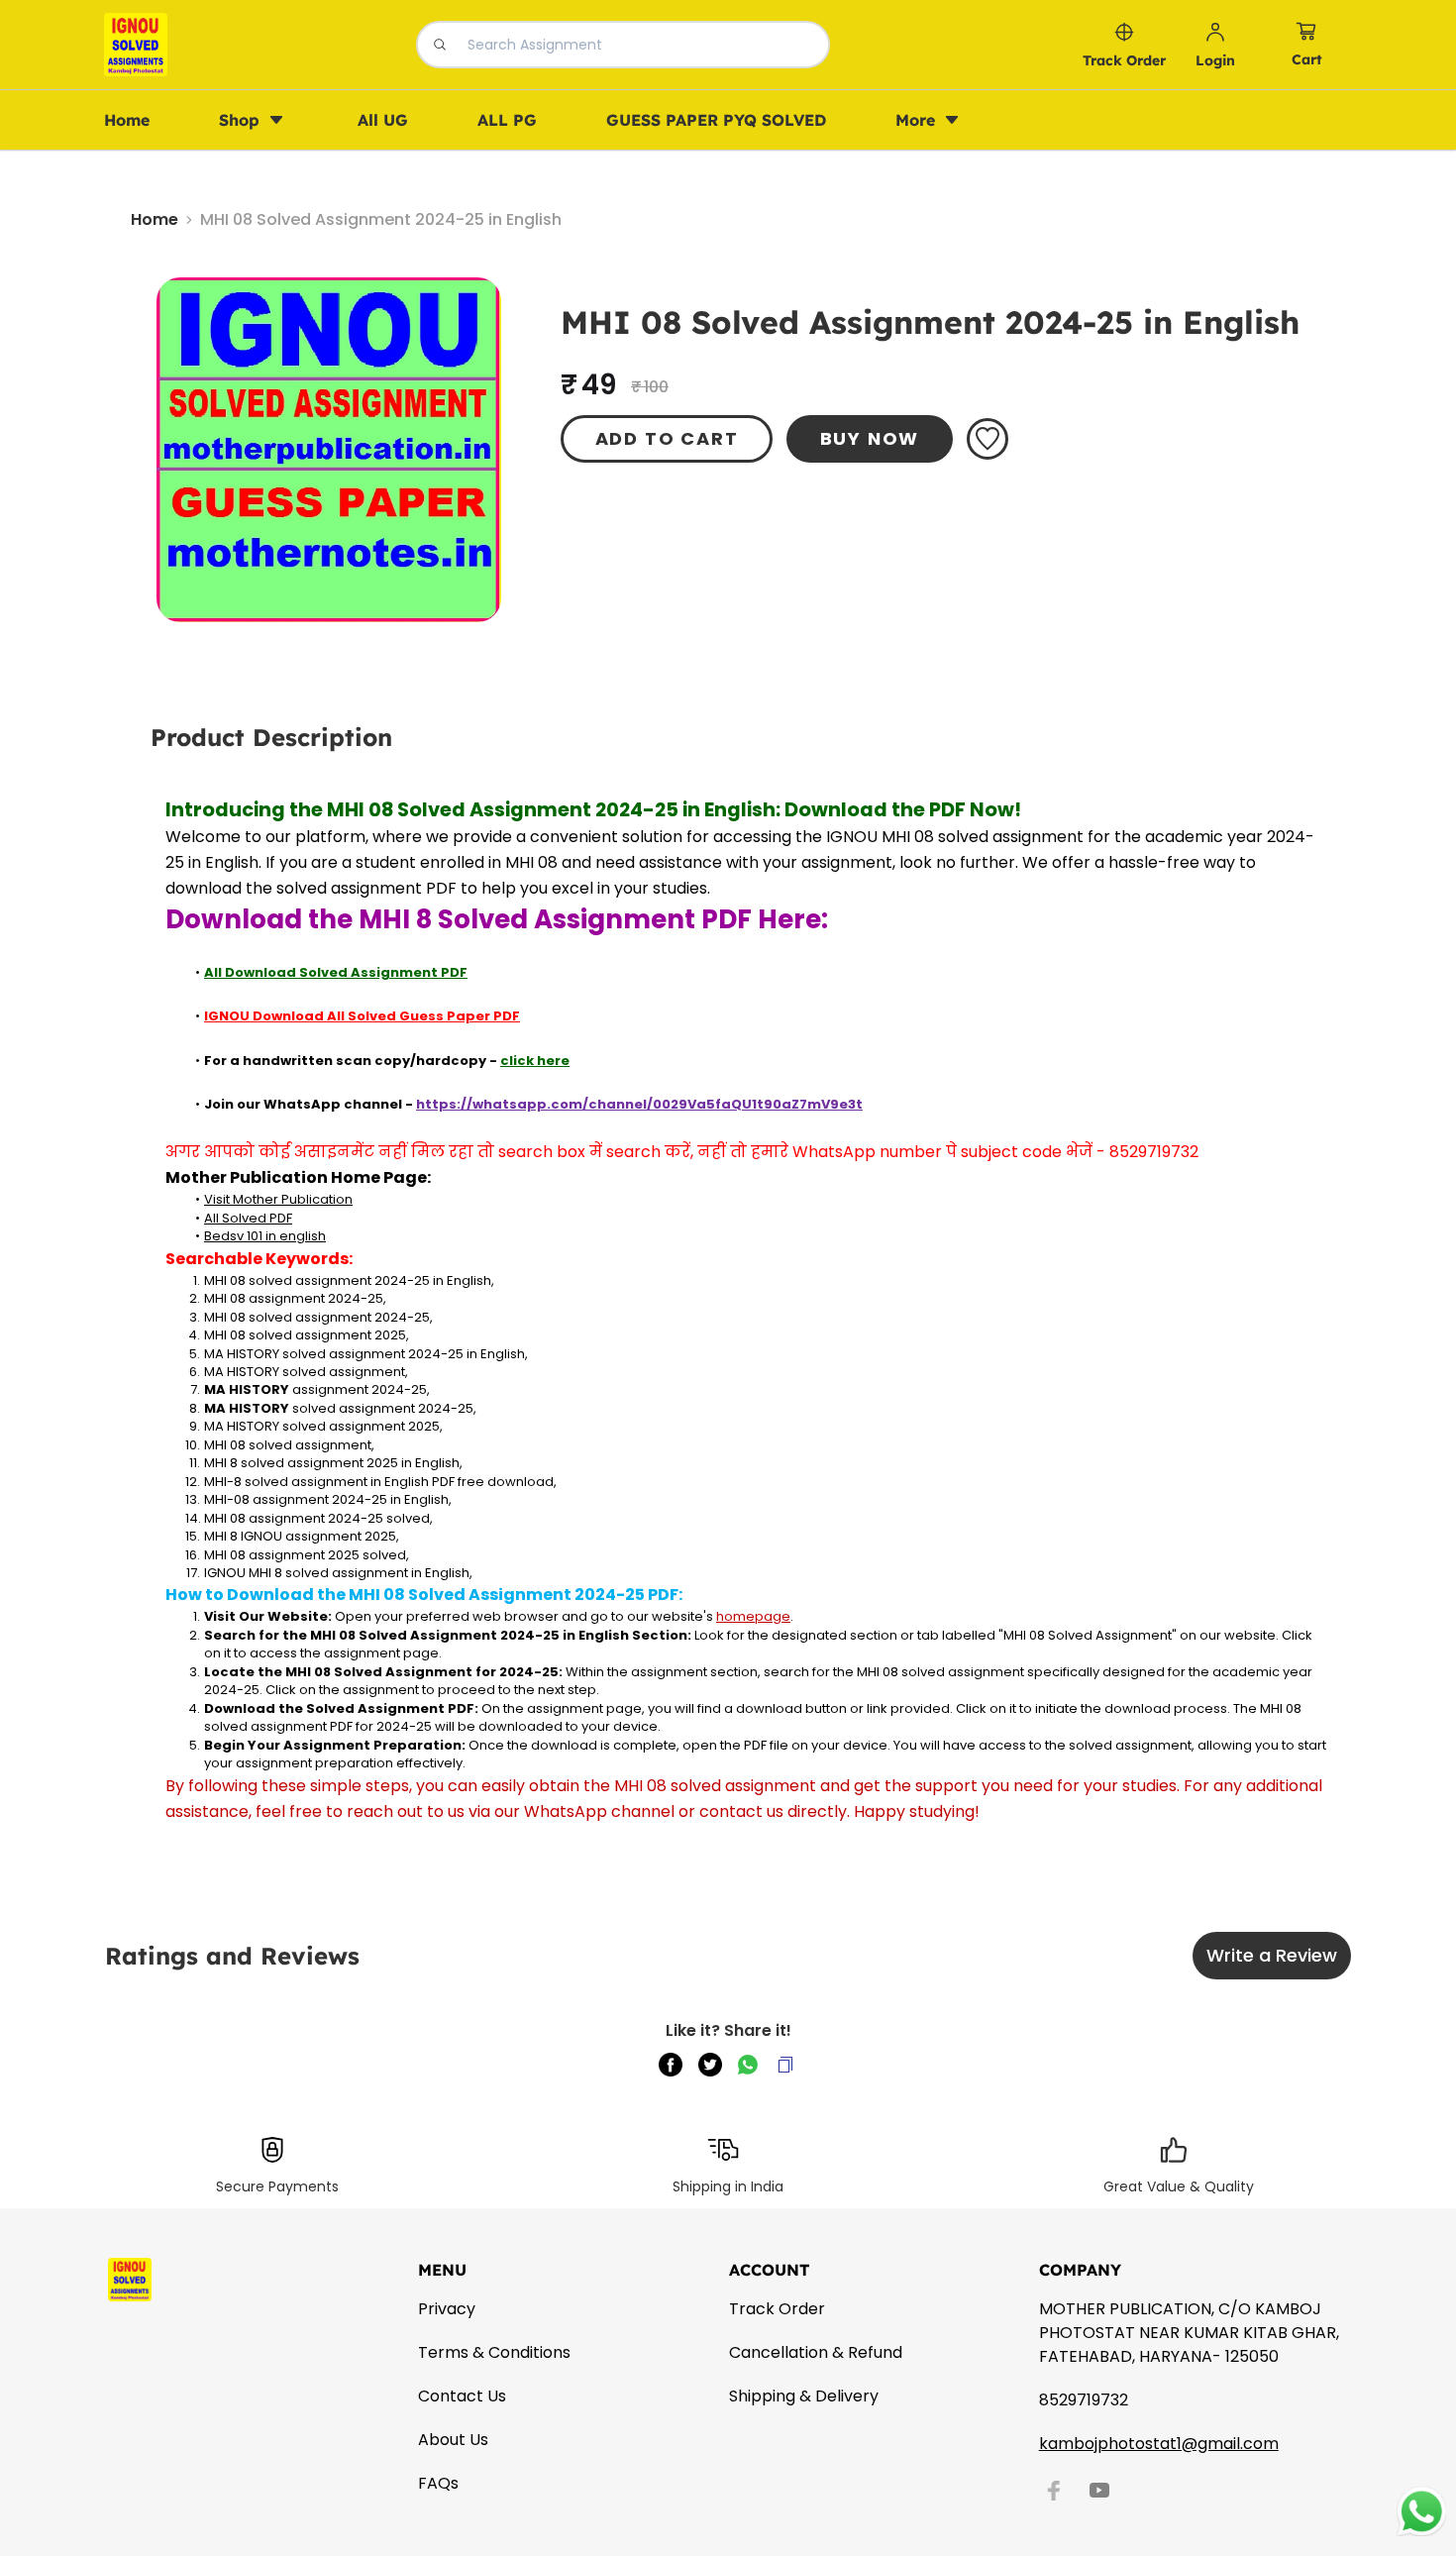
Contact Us (462, 2396)
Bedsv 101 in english (265, 1236)
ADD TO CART (667, 438)
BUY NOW (870, 438)
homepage (753, 1616)
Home (155, 219)
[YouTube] (1099, 2491)
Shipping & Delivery (804, 2396)
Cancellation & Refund (816, 2352)
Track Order (777, 2309)
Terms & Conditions (494, 2352)
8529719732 (1084, 2400)
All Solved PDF (248, 1218)
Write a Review (1272, 1955)
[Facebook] (1054, 2491)
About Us (453, 2440)
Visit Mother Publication (278, 1199)
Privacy (447, 2309)
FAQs (438, 2483)
